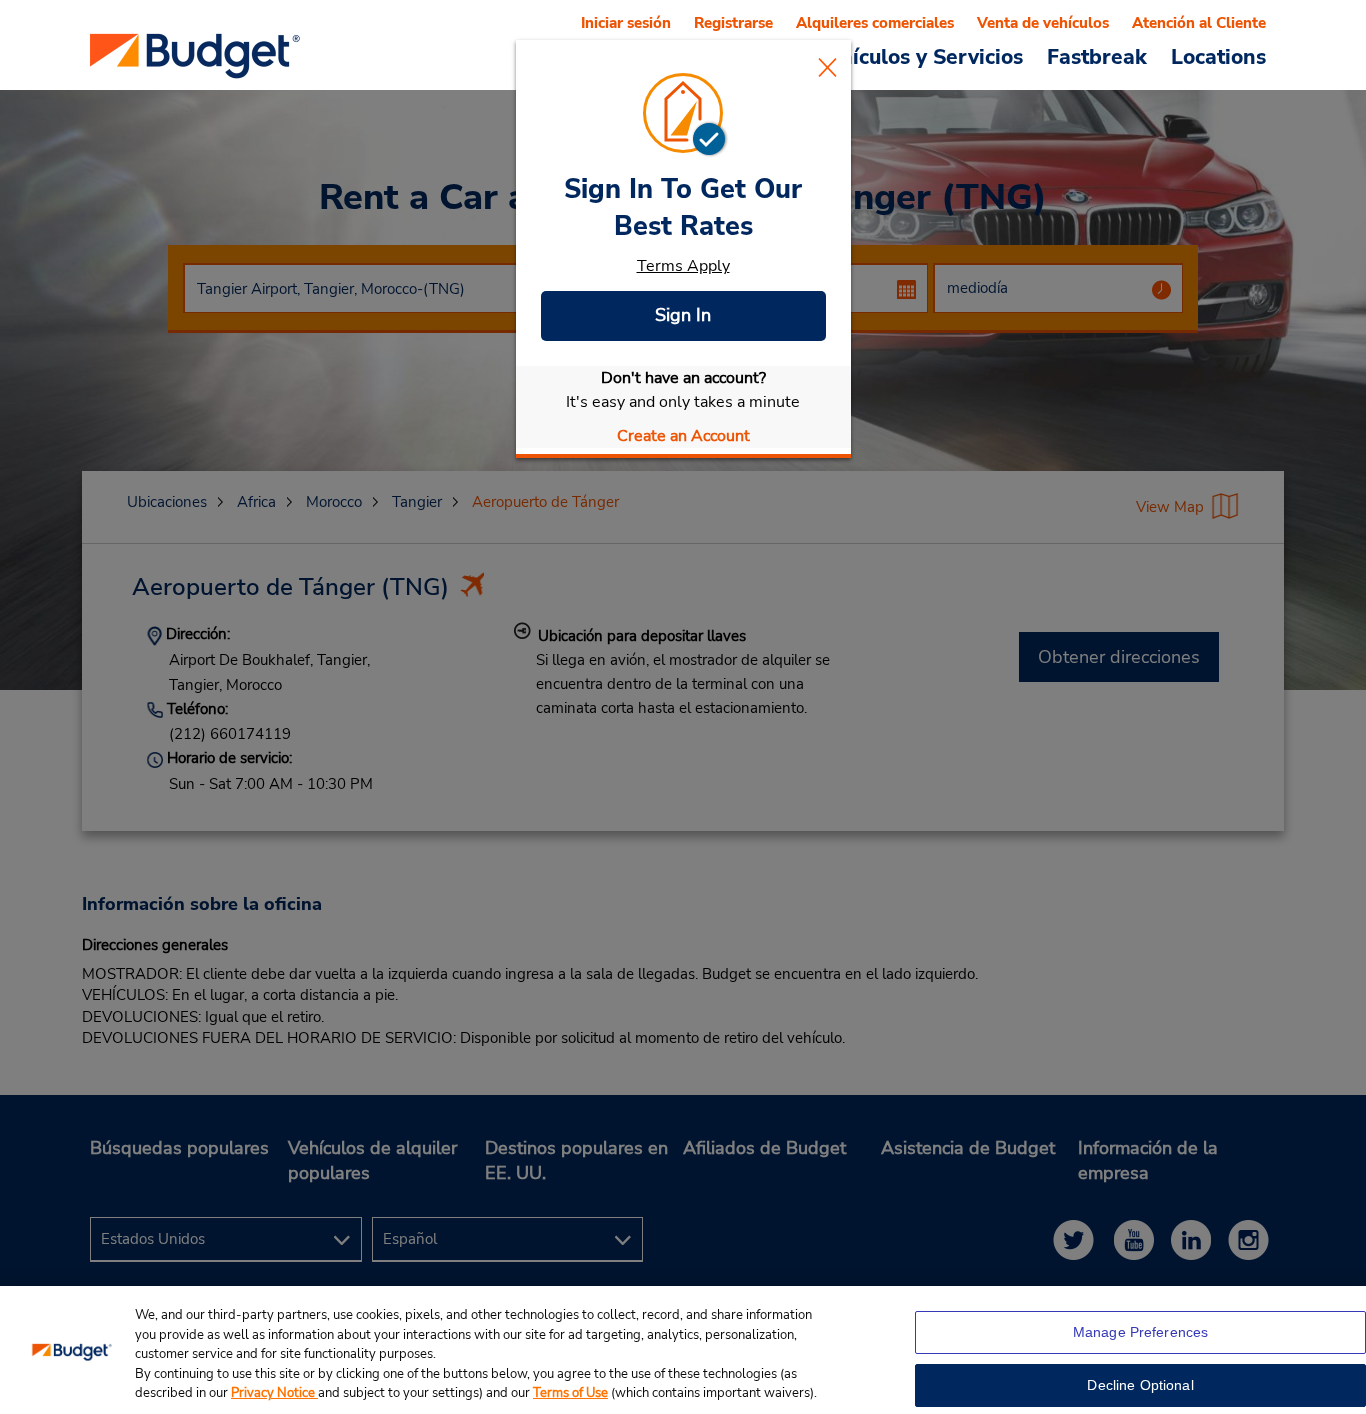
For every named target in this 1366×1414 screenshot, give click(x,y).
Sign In (683, 315)
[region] (683, 1350)
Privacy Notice (274, 1393)
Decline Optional (1140, 1385)
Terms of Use (570, 1393)
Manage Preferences (1141, 1332)
